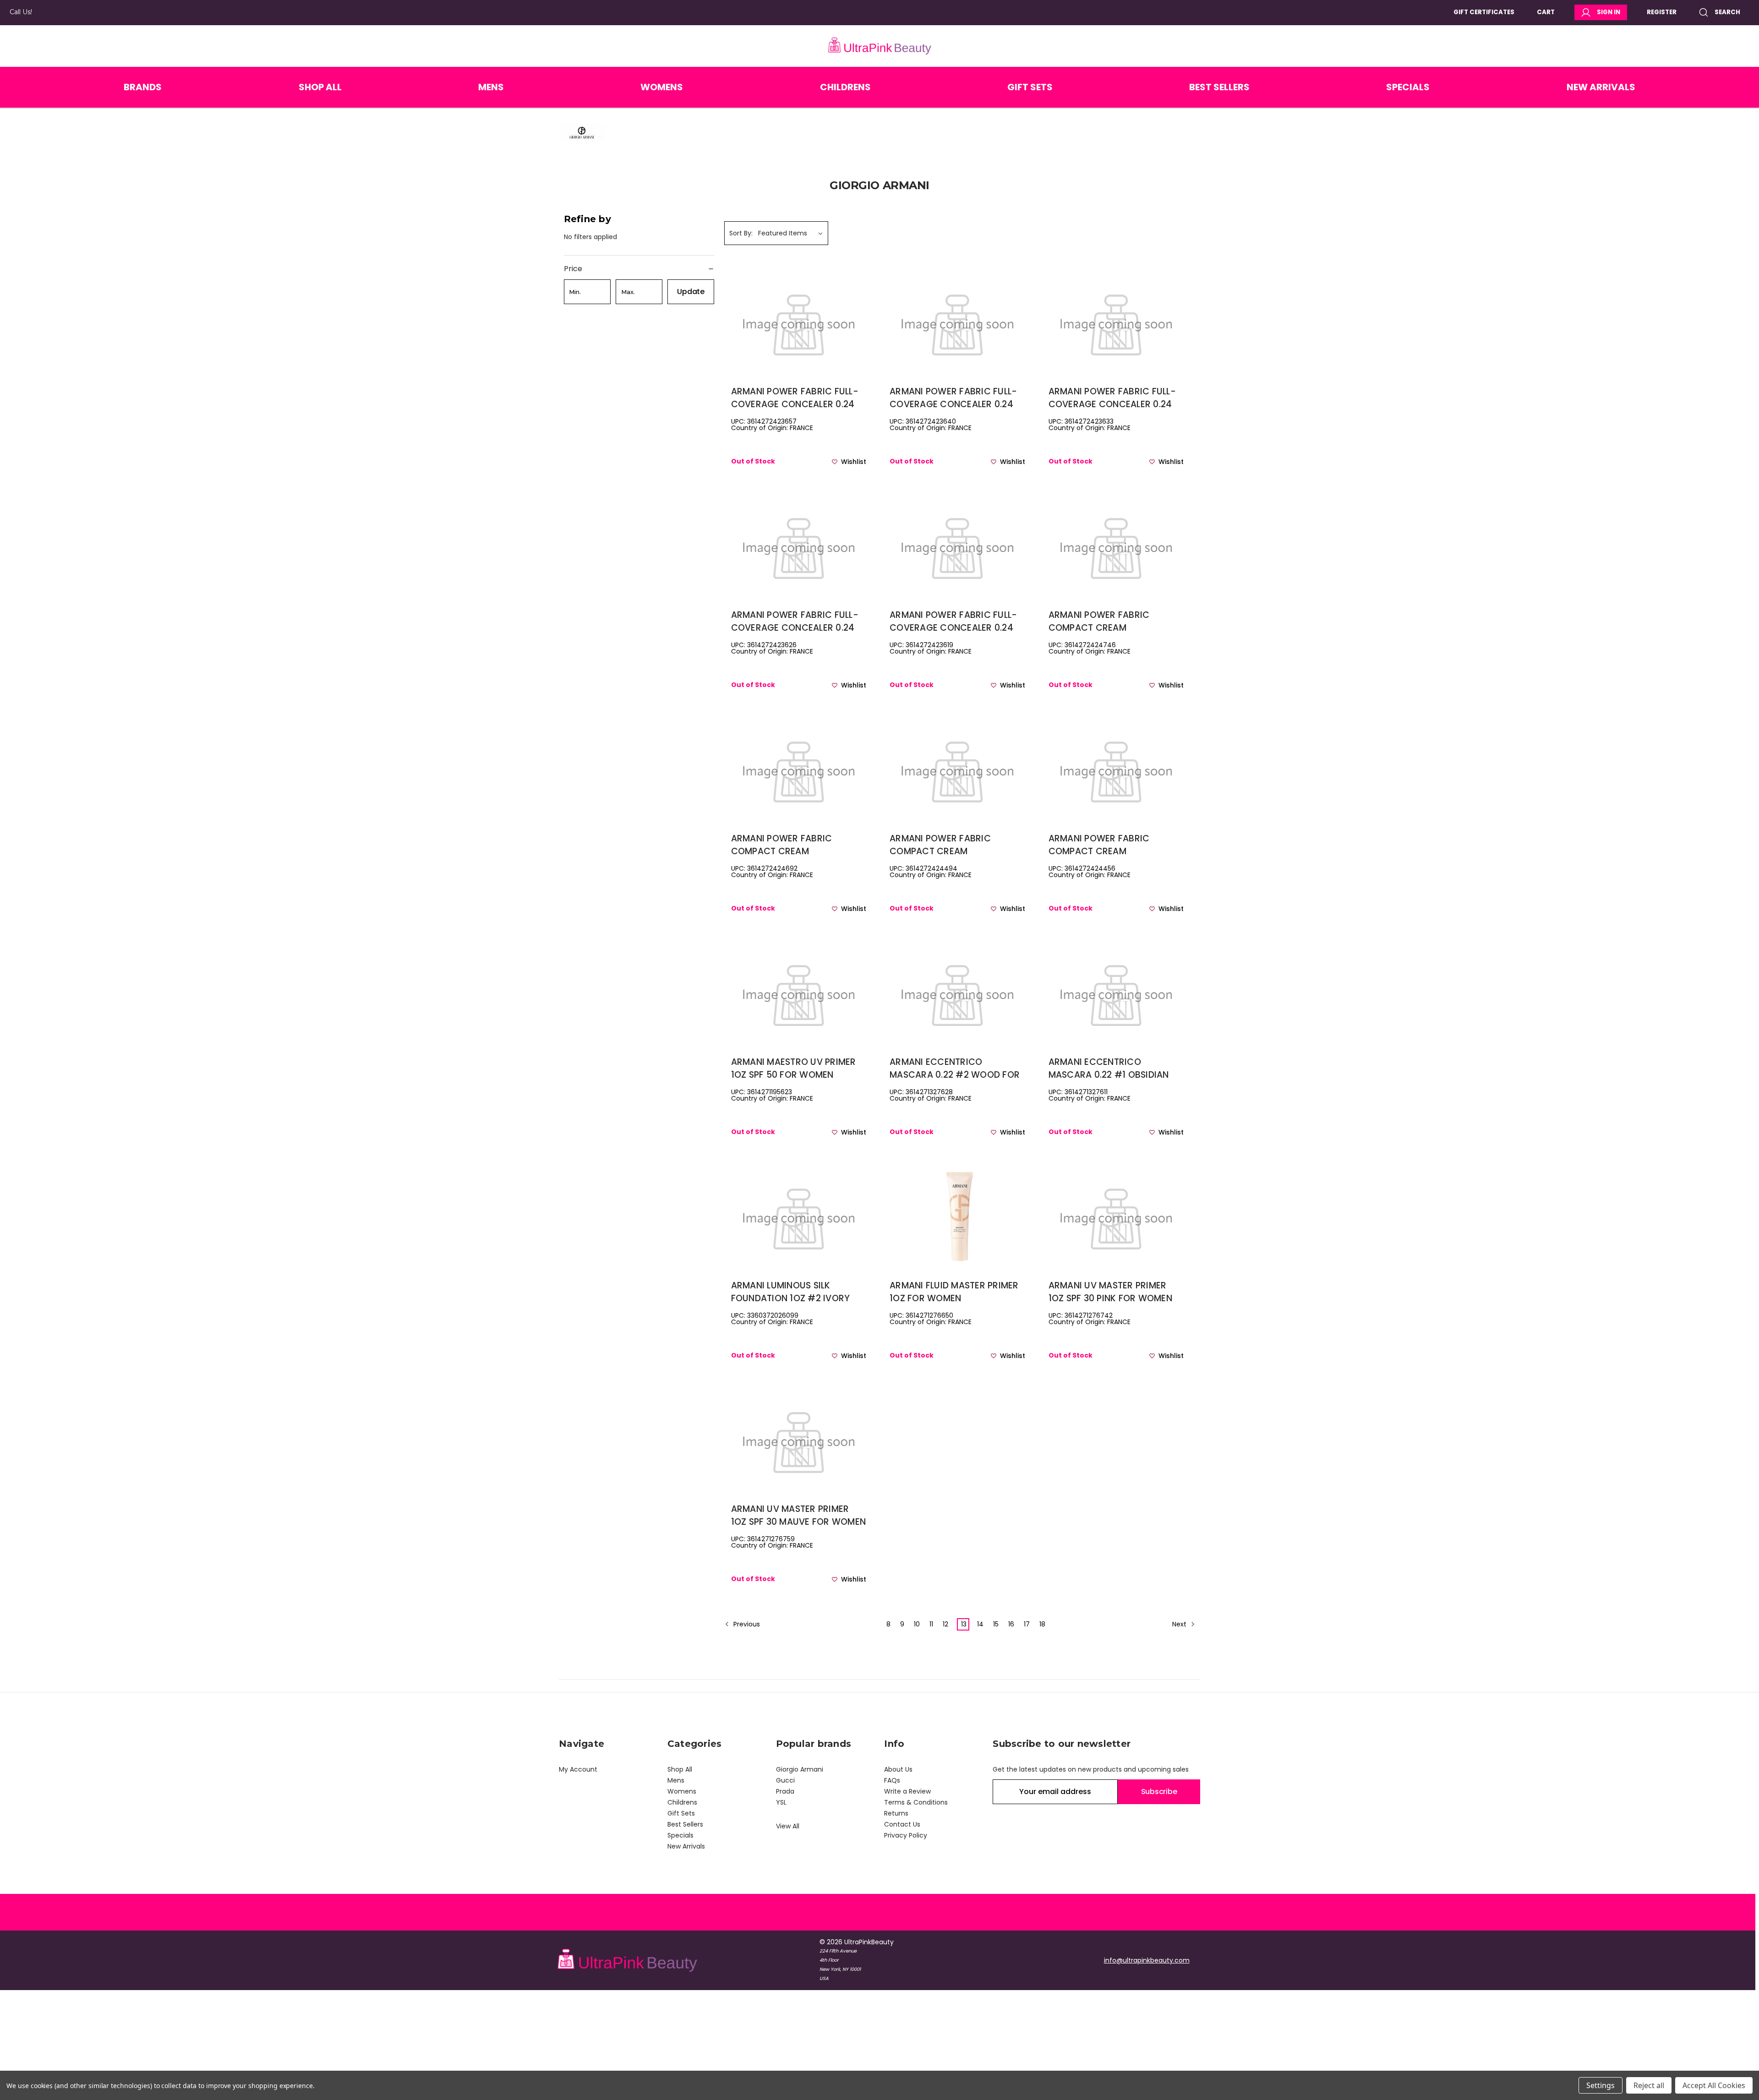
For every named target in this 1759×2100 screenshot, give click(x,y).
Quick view (798, 338)
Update (691, 292)
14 (980, 1624)
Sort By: (741, 233)
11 (931, 1624)
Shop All (320, 87)
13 (964, 1624)
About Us (898, 1769)
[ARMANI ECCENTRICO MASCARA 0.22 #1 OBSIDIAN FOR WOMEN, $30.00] (1116, 993)
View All (788, 1826)
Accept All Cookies (1714, 2085)
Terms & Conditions (916, 1802)
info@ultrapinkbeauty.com (1147, 1960)
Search (1727, 12)
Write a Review (907, 1791)
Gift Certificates (1484, 12)
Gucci (785, 1780)
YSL (781, 1802)
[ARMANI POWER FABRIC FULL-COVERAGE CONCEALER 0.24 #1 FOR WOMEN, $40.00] (957, 546)
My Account (578, 1769)
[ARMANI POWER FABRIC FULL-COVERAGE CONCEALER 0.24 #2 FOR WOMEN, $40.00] (799, 546)
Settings (1601, 2085)
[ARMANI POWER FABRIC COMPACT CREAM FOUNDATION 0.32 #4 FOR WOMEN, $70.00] (799, 770)
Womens (662, 87)
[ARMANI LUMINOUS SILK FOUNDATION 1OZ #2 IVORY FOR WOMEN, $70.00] (799, 1217)
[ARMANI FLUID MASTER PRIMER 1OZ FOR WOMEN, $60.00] (957, 1217)
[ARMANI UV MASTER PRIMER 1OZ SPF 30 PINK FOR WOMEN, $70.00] (1116, 1217)
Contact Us (902, 1824)
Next (1180, 1624)
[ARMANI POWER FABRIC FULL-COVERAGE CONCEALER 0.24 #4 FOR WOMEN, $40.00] (799, 323)
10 (917, 1624)
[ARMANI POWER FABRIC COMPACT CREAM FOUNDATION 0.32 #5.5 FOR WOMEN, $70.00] (1116, 546)
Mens (491, 87)
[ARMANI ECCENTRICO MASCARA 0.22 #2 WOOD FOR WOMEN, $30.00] (957, 993)
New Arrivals (1601, 87)
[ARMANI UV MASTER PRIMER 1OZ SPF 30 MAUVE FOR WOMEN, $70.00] (799, 1440)
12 (945, 1624)
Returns (896, 1813)
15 (996, 1624)
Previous (746, 1624)
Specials (1408, 87)
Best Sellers (1219, 87)
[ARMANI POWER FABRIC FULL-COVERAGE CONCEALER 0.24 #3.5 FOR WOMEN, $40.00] (957, 323)
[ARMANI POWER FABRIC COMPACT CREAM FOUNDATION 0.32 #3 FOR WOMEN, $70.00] (1116, 770)
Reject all (1649, 2085)
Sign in (1609, 12)
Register (1662, 12)
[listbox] (792, 233)
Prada (785, 1791)
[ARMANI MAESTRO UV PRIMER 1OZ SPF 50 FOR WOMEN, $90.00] (799, 993)
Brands (143, 87)
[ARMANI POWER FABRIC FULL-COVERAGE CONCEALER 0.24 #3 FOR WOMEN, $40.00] (1116, 323)
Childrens (845, 87)
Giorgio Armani (800, 1769)
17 (1027, 1624)
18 (1042, 1624)
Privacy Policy (906, 1835)
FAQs (892, 1780)
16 (1011, 1624)
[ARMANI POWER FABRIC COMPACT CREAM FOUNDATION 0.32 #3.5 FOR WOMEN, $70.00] (957, 770)
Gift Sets (1030, 87)
